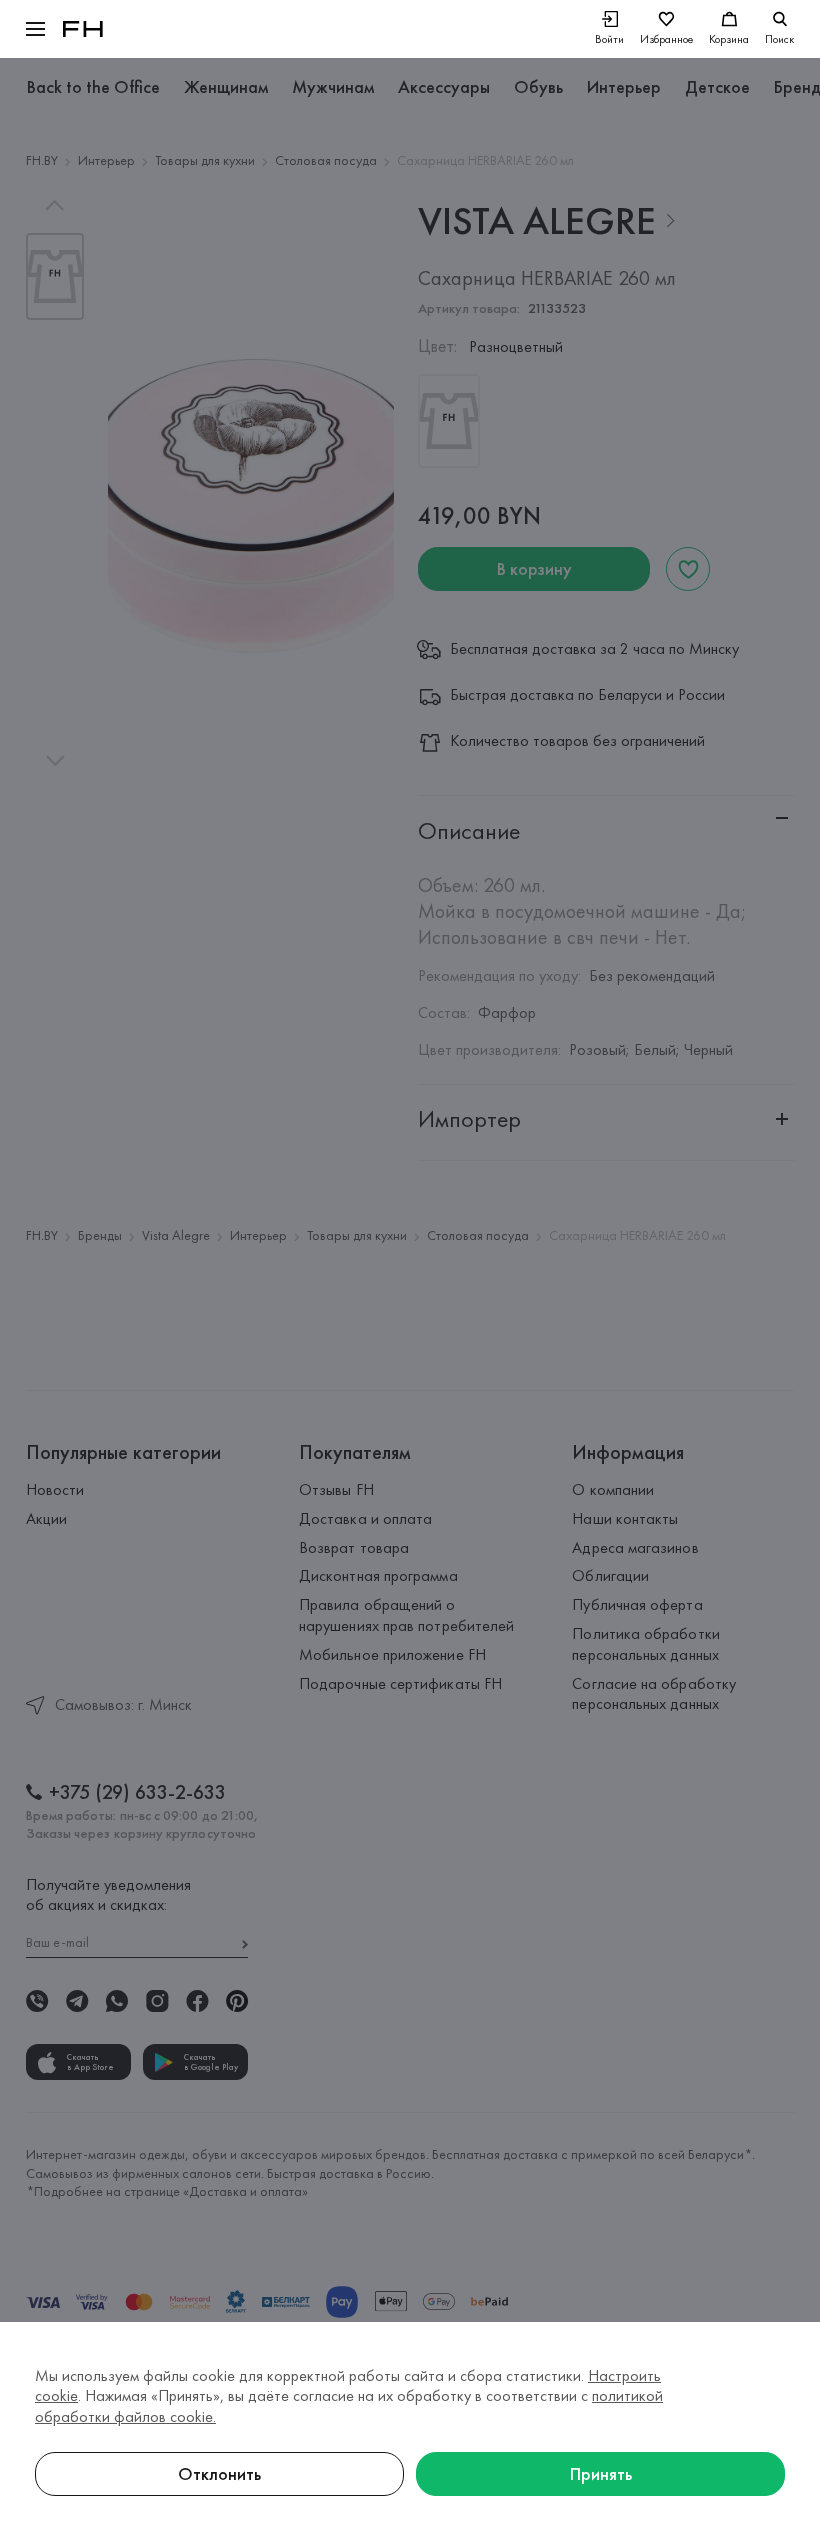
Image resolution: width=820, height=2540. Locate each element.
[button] (35, 29)
